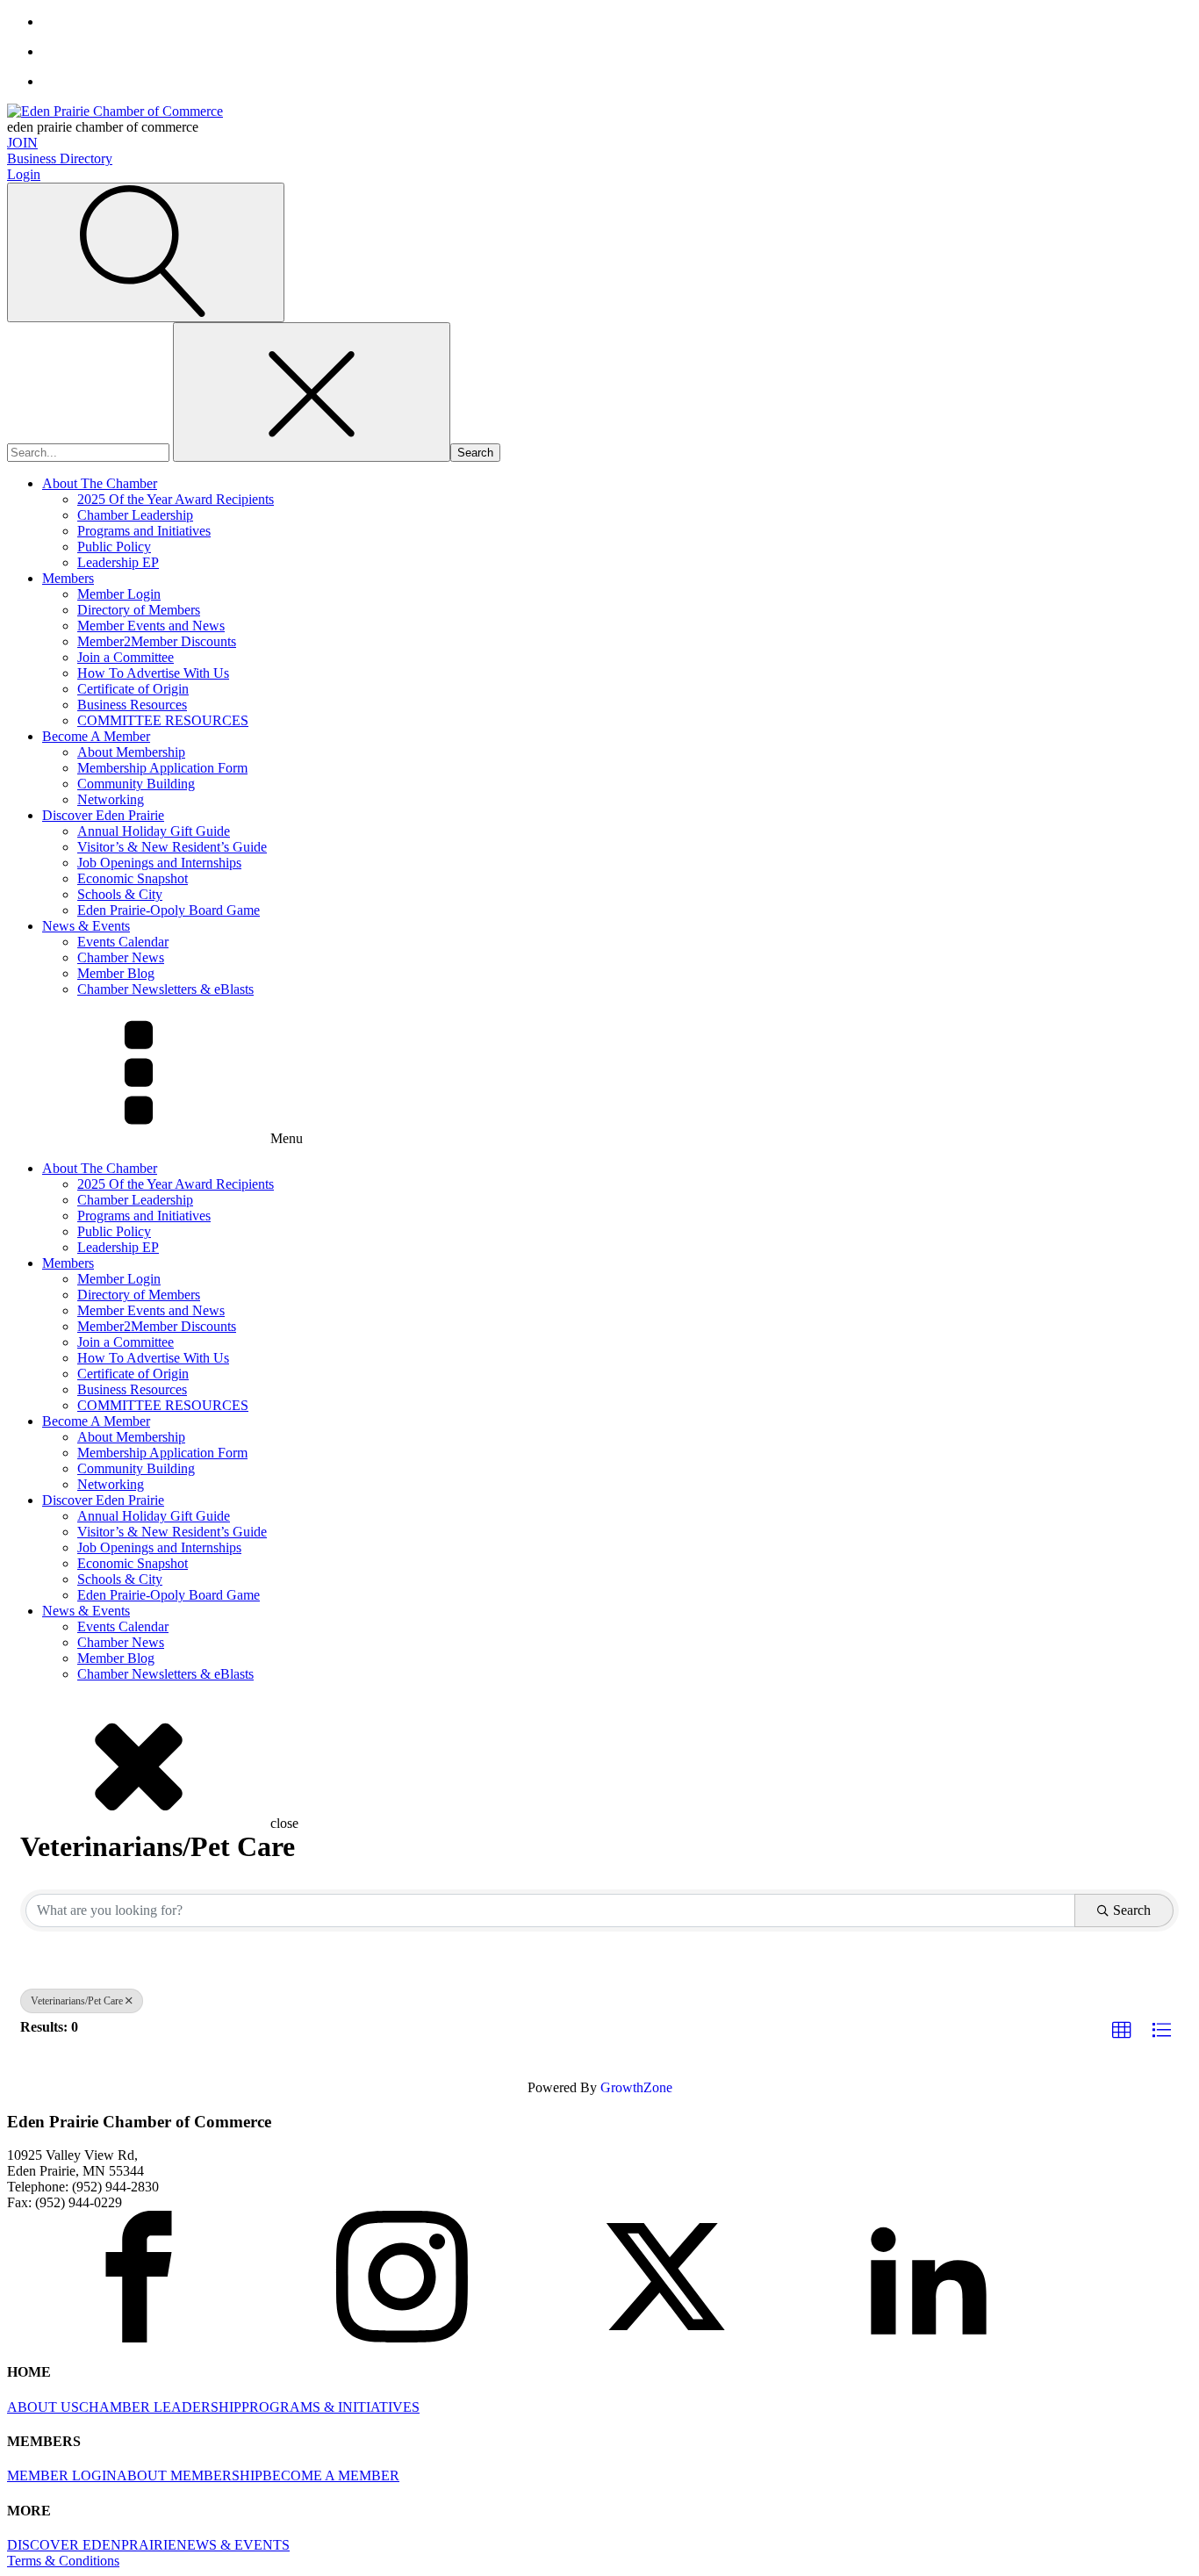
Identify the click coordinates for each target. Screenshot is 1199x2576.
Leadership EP (118, 562)
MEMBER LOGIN (62, 2475)
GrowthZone (636, 2087)
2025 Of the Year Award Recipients (176, 499)
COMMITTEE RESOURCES (163, 720)
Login (24, 174)
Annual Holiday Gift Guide (154, 831)
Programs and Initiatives (144, 531)
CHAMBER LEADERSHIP (160, 2407)
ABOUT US (43, 2407)
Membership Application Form (162, 768)
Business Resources (132, 705)
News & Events (86, 926)
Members (68, 578)
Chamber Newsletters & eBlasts (165, 989)
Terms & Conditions (63, 2561)
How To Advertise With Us (153, 673)
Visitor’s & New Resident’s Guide (172, 847)
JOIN (22, 143)
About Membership (131, 752)
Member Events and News (151, 626)
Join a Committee (126, 657)
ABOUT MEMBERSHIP (190, 2475)
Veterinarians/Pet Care (77, 2001)
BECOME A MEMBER (331, 2475)
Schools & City (120, 894)
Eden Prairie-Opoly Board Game (169, 910)
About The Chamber (100, 483)
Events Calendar (123, 942)
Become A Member (96, 736)
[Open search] (146, 252)
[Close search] (312, 392)
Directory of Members (139, 610)
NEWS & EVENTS (233, 2545)
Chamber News (121, 957)
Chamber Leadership (135, 515)
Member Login (119, 594)
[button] (1122, 2031)
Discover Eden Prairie (103, 815)
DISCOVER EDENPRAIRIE (92, 2545)
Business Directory (60, 158)
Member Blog (116, 973)
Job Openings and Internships (159, 863)
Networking (111, 799)
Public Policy (114, 547)
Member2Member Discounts (157, 641)
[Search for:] (90, 452)
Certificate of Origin (133, 689)
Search (1132, 1910)
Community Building (136, 784)
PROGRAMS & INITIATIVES (330, 2407)
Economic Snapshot (133, 878)
